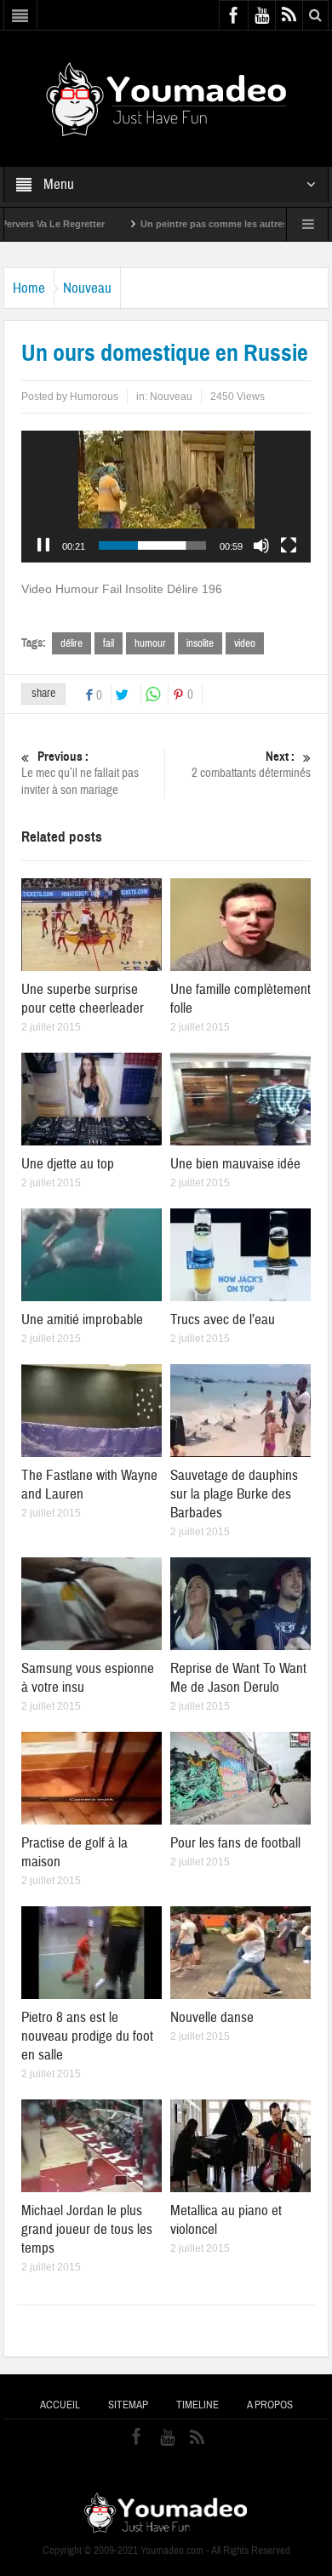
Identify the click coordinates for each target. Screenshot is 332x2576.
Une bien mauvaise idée (235, 1164)
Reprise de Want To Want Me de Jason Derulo (238, 1678)
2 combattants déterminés (251, 765)
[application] (166, 497)
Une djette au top (68, 1164)
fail (109, 643)
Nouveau (87, 288)
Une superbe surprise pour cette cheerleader (83, 999)
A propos (270, 2405)
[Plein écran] (289, 545)
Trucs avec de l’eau (223, 1319)
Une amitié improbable (82, 1319)
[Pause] (43, 545)
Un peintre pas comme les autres (173, 224)
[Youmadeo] (166, 98)
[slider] (152, 545)
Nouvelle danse (212, 2017)
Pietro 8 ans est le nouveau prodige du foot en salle (87, 2036)
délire (72, 643)
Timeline (197, 2405)
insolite (200, 643)
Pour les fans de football (235, 1843)
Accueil (60, 2405)
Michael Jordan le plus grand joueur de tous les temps (87, 2229)
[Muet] (261, 545)
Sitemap (128, 2405)
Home (29, 288)
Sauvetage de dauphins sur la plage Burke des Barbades (234, 1494)
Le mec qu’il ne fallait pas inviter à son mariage (80, 774)
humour (150, 643)
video (245, 643)
